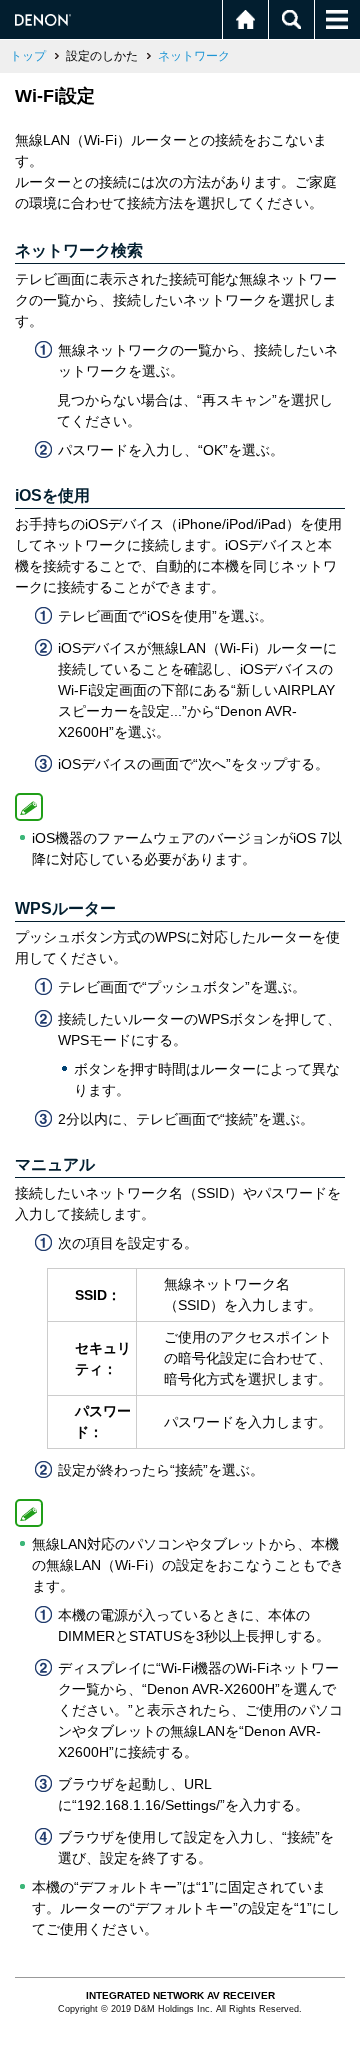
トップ (28, 56)
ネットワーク (194, 56)
